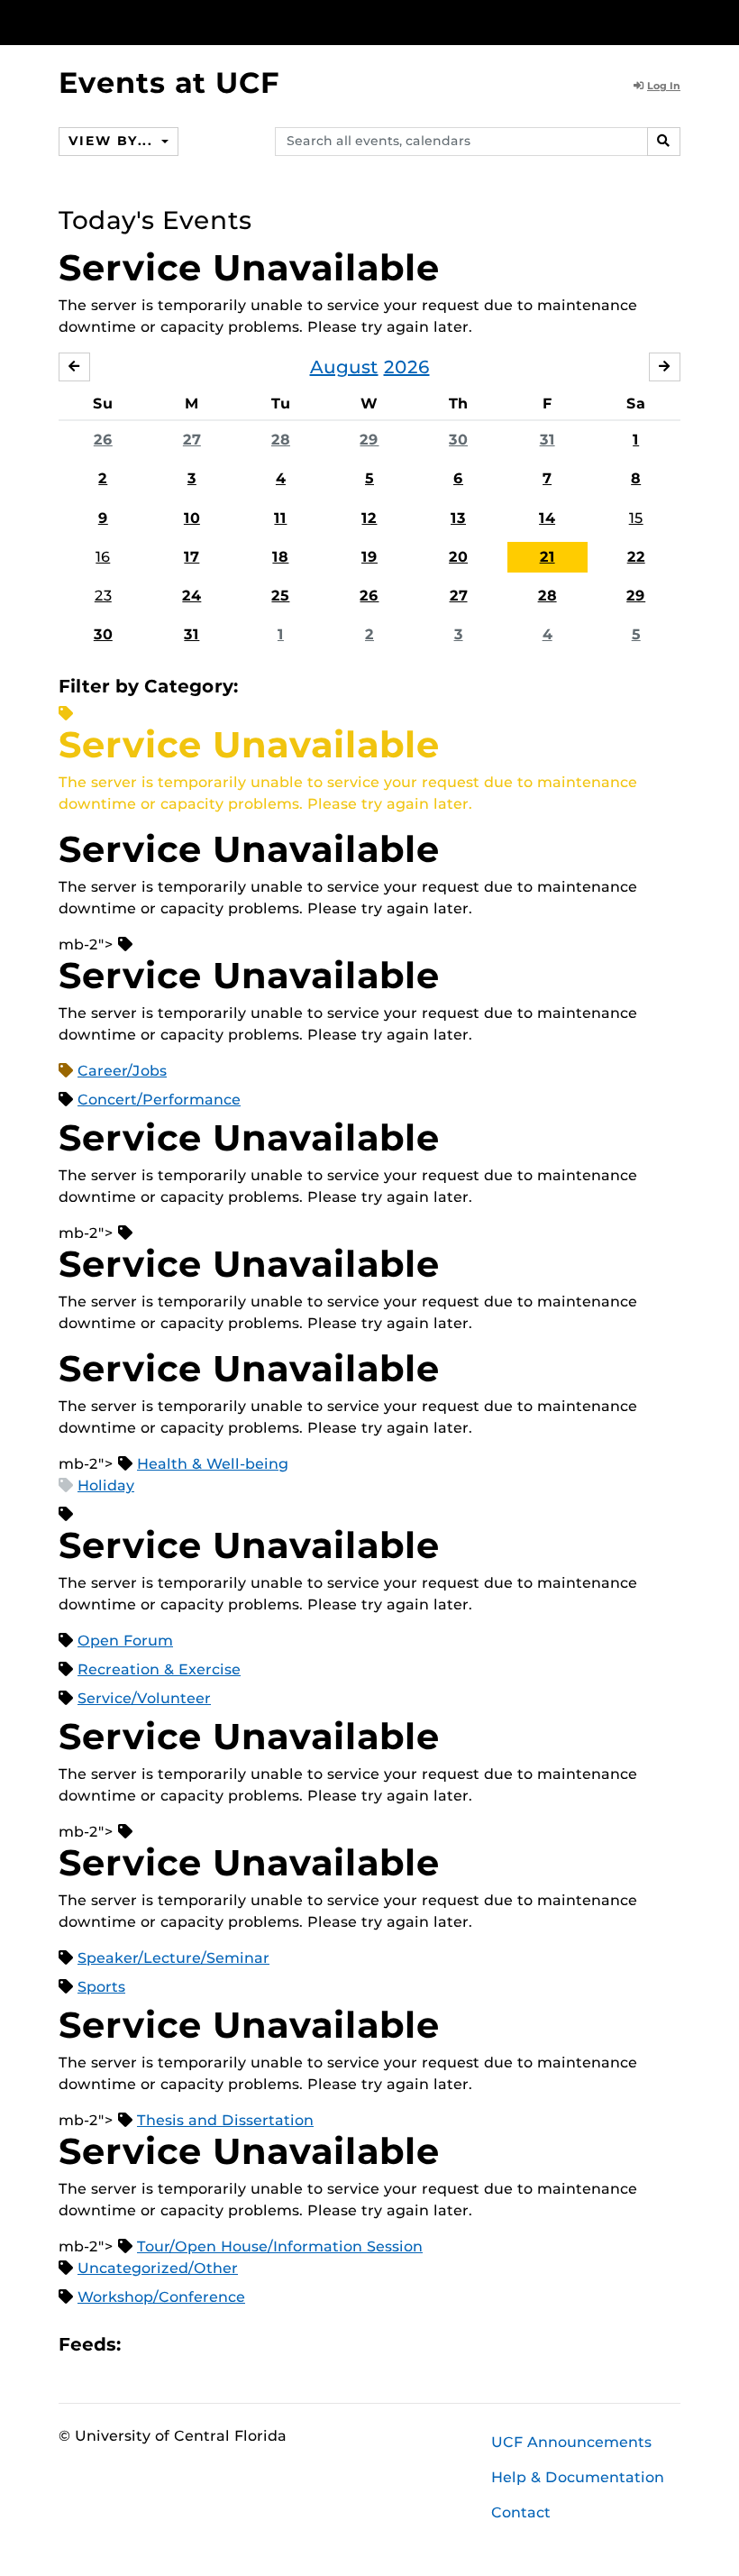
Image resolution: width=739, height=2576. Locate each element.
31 (547, 440)
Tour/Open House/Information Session (280, 2246)
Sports (101, 1987)
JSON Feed (267, 2345)
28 (281, 440)
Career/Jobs (122, 1071)
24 (192, 596)
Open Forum (125, 1641)
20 (458, 557)
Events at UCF (169, 83)
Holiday (106, 1485)
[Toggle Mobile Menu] (676, 21)
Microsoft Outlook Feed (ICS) (175, 2345)
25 (280, 596)
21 (547, 557)
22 (636, 557)
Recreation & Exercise (159, 1669)
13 (458, 518)
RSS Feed (205, 2345)
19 (369, 557)
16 (103, 557)
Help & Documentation (578, 2477)
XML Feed (236, 2345)
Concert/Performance (159, 1100)
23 (103, 596)
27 (192, 440)
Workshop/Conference (161, 2297)
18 (280, 557)
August (344, 367)
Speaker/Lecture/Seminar (173, 1958)
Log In (664, 86)
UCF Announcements (571, 2442)
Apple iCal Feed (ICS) (144, 2345)
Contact (521, 2512)
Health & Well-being (213, 1464)
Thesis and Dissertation (225, 2120)
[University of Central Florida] (178, 22)
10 (192, 518)
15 (636, 518)
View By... (113, 141)
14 (547, 518)
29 (369, 440)
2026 (407, 367)
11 (280, 518)
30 (458, 440)
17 (192, 557)
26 (103, 440)
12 (369, 518)
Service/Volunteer (144, 1698)
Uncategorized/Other (158, 2268)
